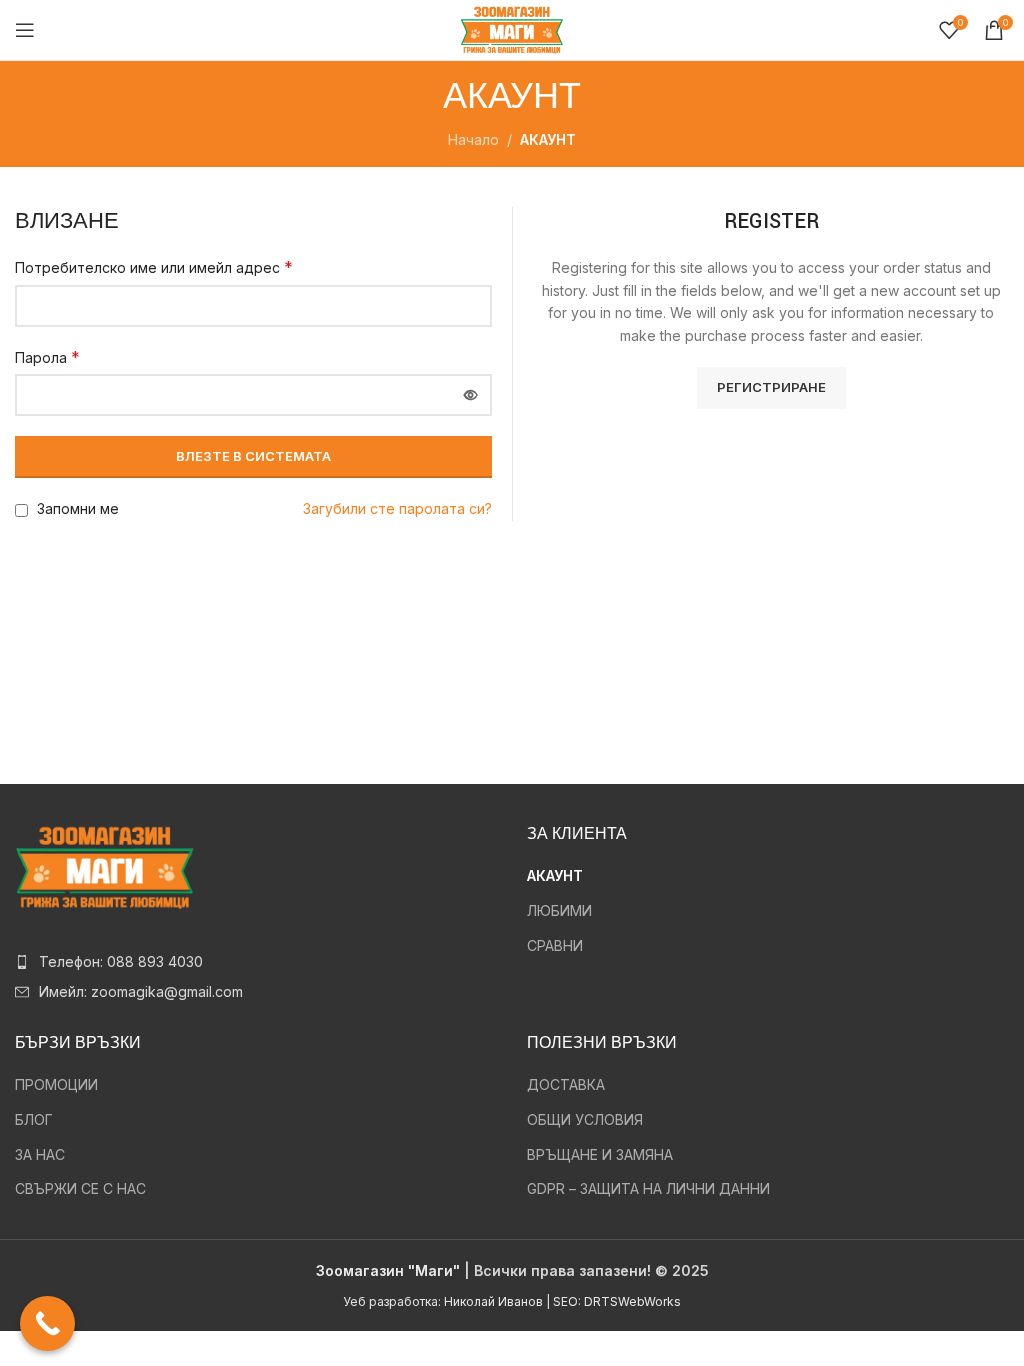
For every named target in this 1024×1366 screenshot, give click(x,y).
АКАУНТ (555, 875)
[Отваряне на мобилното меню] (25, 30)
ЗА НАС (40, 1154)
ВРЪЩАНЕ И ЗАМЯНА (600, 1154)
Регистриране (771, 387)
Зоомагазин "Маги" (388, 1270)
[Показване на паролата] (471, 395)
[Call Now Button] (47, 1323)
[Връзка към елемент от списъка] (256, 962)
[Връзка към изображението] (105, 865)
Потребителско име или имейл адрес (154, 267)
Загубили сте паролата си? (397, 508)
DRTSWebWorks (632, 1301)
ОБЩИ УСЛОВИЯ (585, 1119)
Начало (473, 139)
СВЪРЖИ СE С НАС (80, 1188)
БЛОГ (34, 1119)
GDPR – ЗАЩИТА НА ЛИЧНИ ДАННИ (648, 1188)
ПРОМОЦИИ (56, 1084)
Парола (47, 357)
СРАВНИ (555, 945)
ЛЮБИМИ (559, 910)
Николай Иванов (493, 1301)
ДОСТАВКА (566, 1084)
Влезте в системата (253, 456)
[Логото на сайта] (511, 28)
